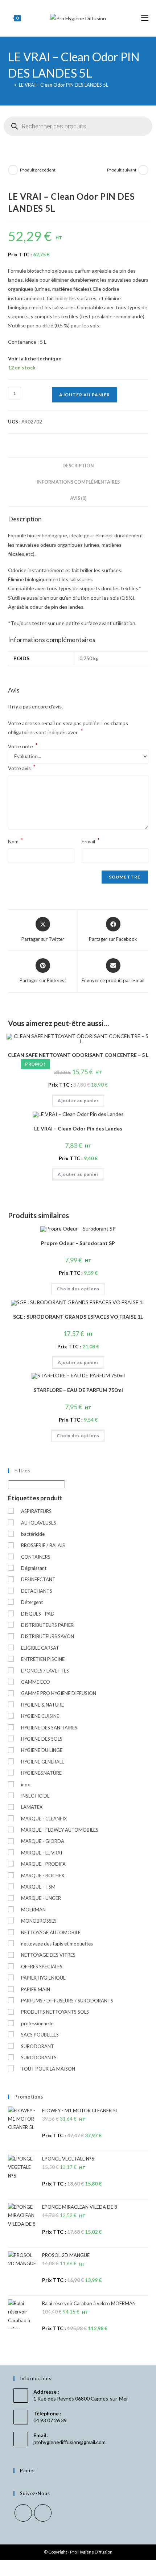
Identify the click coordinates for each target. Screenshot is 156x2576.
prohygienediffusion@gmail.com (69, 2442)
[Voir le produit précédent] (13, 170)
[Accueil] (10, 85)
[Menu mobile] (145, 18)
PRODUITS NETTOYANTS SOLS (55, 2012)
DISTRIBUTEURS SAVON (48, 1636)
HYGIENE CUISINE (40, 1716)
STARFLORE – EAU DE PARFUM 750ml (78, 1390)
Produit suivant (122, 170)
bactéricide (33, 1534)
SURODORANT (38, 2046)
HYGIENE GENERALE (43, 1762)
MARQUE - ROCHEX (43, 1876)
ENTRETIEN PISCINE (43, 1659)
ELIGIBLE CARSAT (40, 1648)
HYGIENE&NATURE (41, 1773)
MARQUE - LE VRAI (42, 1853)
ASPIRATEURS (36, 1511)
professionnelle (37, 2023)
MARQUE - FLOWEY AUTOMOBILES (60, 1830)
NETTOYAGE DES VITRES (48, 1955)
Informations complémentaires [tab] (78, 482)
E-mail (91, 841)
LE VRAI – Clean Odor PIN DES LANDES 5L (63, 85)
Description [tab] (78, 466)
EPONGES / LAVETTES (45, 1671)
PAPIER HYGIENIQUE (43, 1978)
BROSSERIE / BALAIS (43, 1545)
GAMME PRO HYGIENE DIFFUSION (59, 1693)
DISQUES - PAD (38, 1614)
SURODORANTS (39, 2058)
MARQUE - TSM (38, 1887)
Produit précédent (38, 170)
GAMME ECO (36, 1682)
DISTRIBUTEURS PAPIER (47, 1625)
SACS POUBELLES (40, 2035)
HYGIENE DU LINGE (42, 1750)
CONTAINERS (36, 1557)
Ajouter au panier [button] (78, 1101)
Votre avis (22, 767)
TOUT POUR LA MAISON (48, 2069)
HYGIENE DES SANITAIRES (49, 1728)
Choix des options (78, 1289)
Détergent (32, 1602)
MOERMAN (33, 1910)
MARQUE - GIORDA (43, 1841)
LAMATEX (32, 1807)
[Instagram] (43, 2513)
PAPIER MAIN (36, 1989)
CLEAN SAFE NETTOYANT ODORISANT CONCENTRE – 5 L (78, 1055)
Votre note (23, 747)
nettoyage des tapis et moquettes (57, 1944)
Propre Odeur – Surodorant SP (78, 1243)
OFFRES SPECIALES (42, 1967)
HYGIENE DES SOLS (42, 1739)
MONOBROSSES (39, 1921)
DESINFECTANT (38, 1579)
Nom (16, 841)
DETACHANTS (37, 1591)
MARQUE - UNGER (41, 1898)
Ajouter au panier (85, 395)
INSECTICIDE (35, 1796)
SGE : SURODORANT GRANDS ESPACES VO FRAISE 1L (78, 1317)
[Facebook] (23, 2513)
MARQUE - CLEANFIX (44, 1819)
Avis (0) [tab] (78, 498)
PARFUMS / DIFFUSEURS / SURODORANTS (67, 2001)
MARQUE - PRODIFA (43, 1864)
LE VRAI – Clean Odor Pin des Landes (78, 1128)
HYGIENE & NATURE (42, 1705)
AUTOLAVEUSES (39, 1523)
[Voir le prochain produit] (143, 170)
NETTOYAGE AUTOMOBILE (51, 1932)
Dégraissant (34, 1568)
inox (26, 1785)
